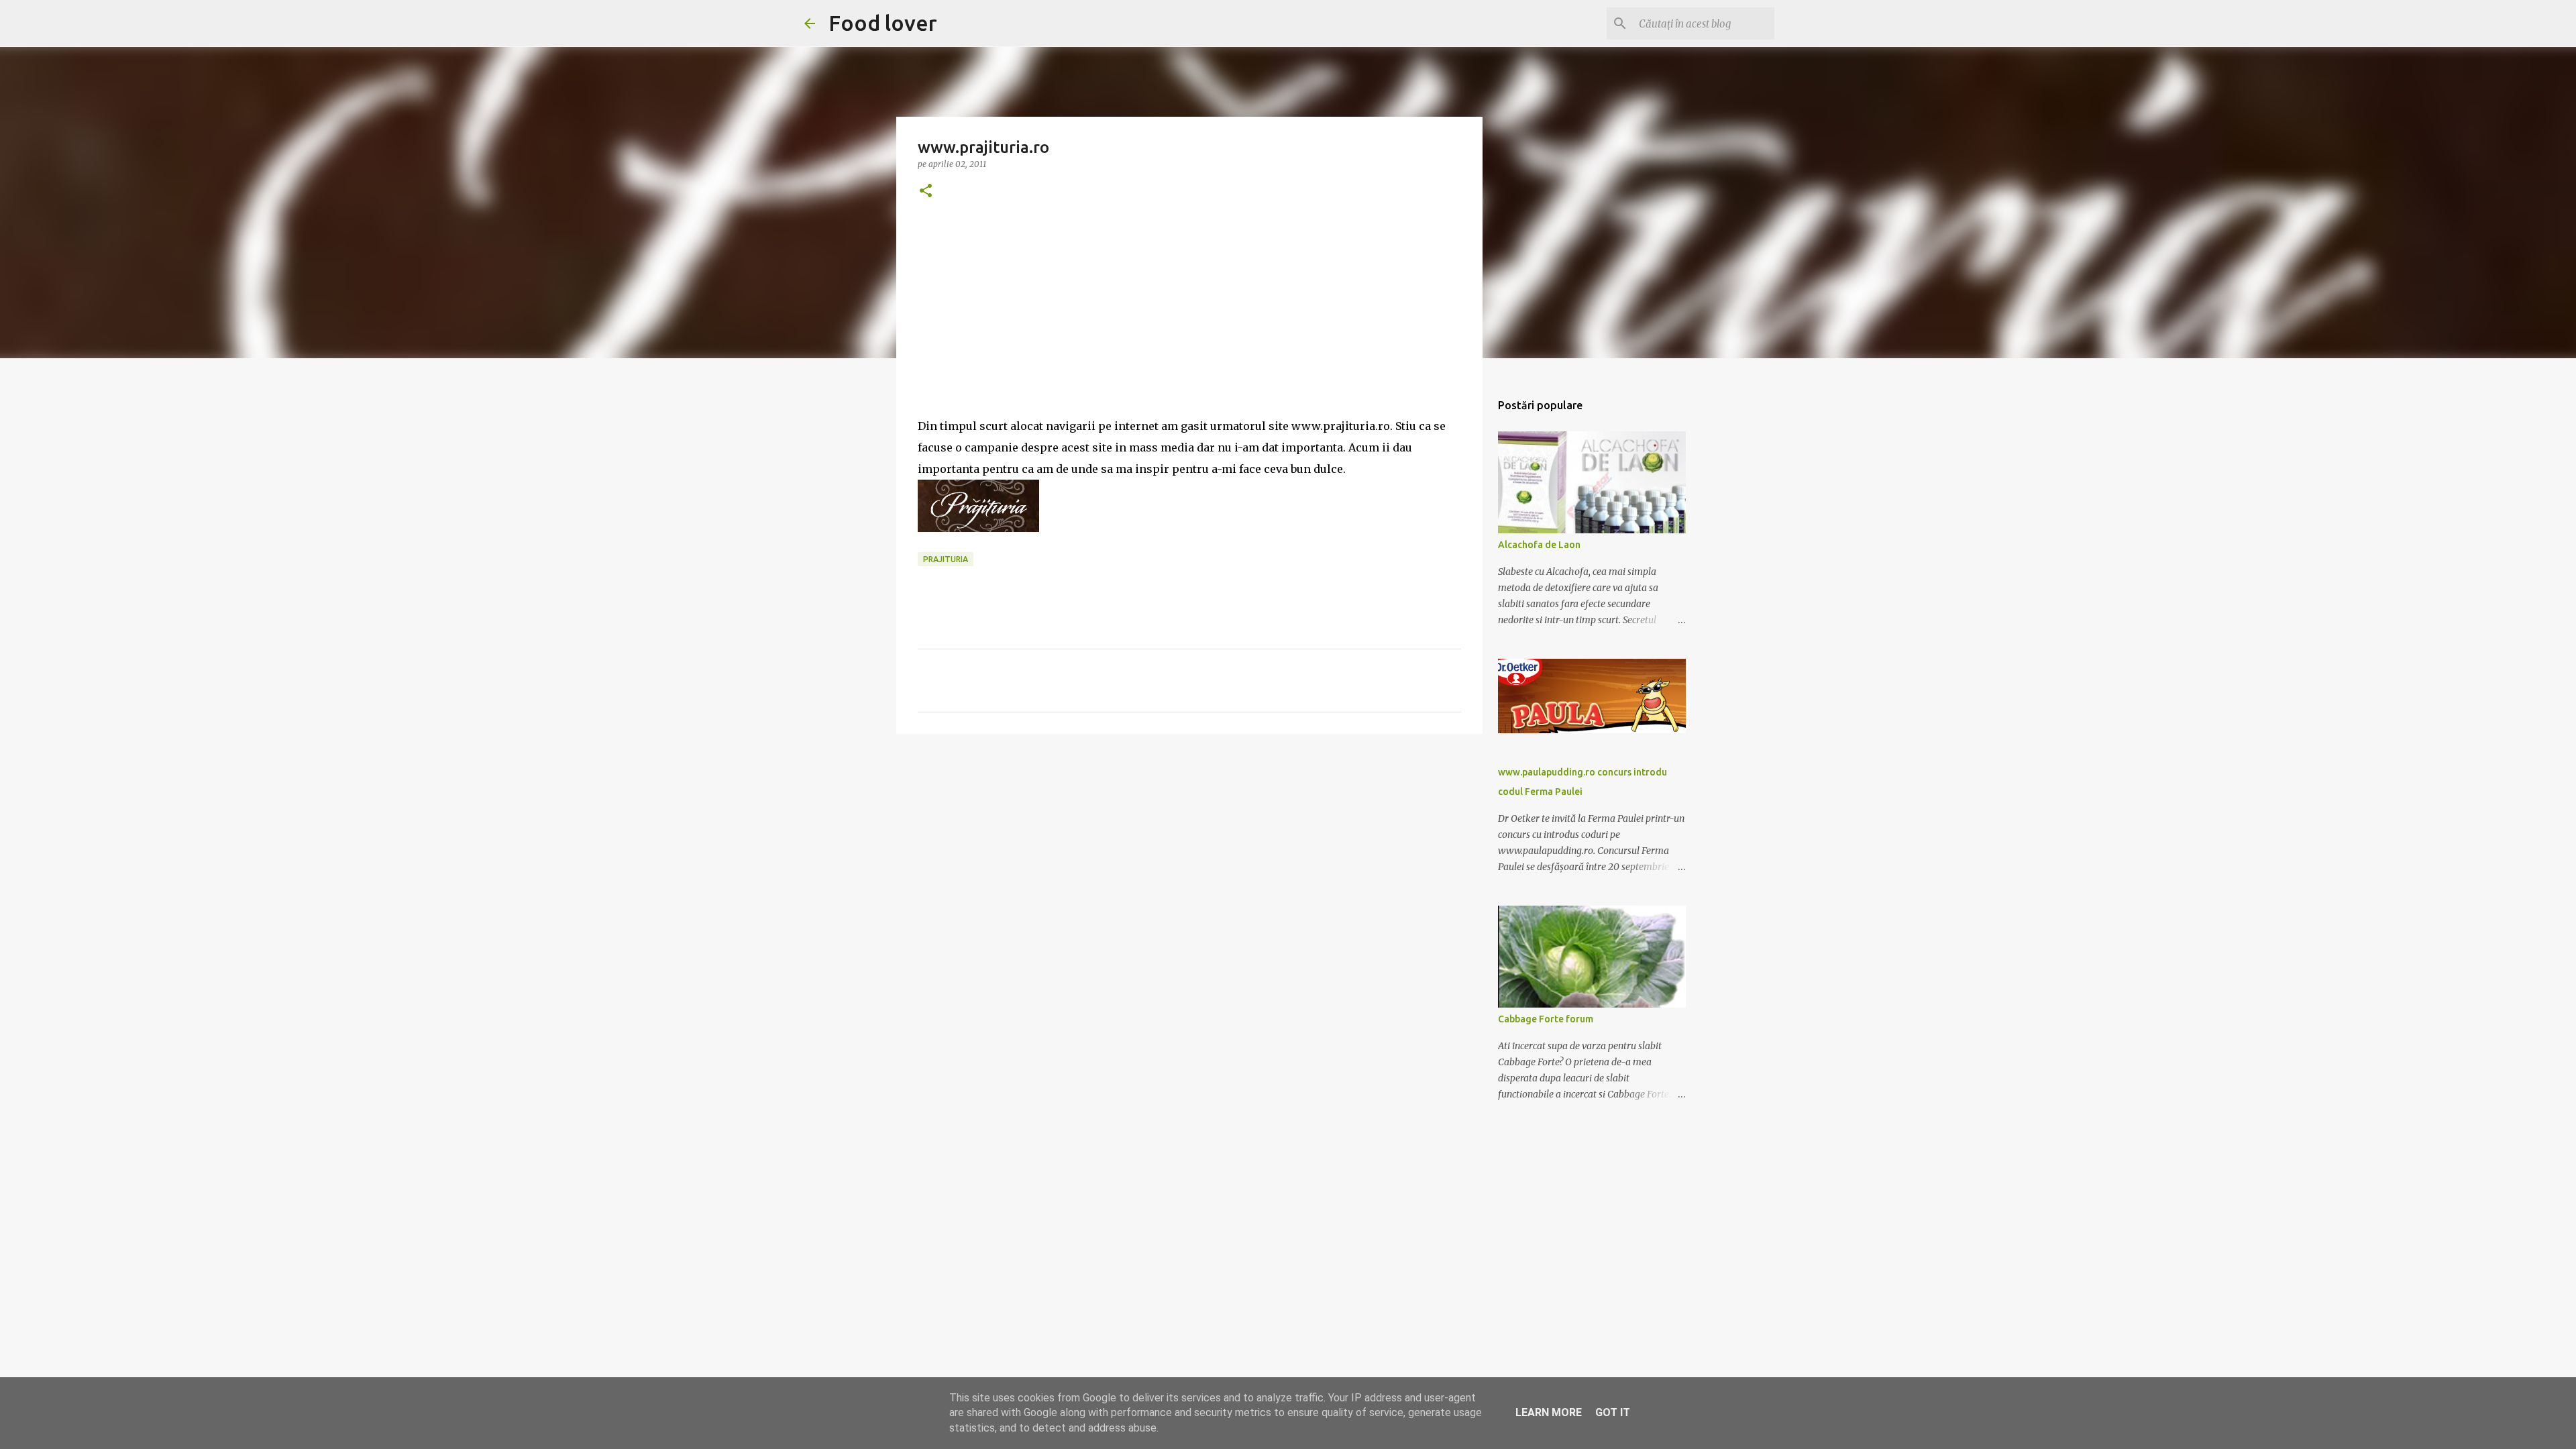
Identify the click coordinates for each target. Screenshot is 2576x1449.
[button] (926, 192)
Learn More (1549, 1412)
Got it (1613, 1412)
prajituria (946, 559)
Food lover (883, 23)
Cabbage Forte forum (1546, 1019)
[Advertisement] (1189, 321)
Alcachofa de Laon (1539, 545)
